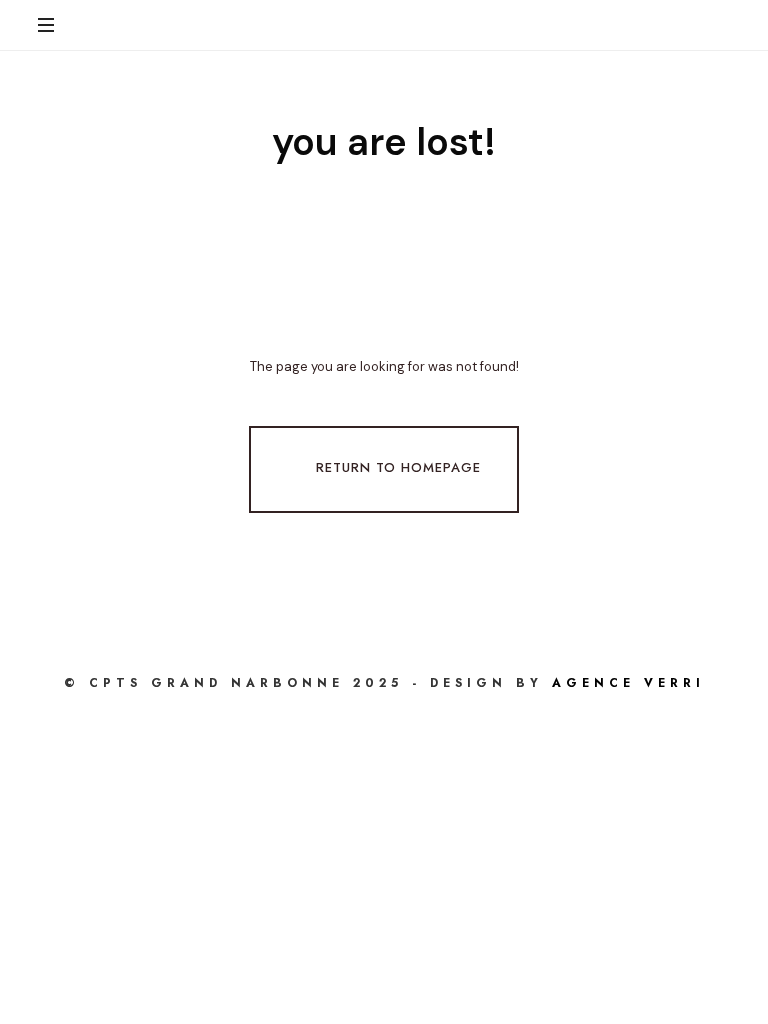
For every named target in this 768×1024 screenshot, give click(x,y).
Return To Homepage (398, 467)
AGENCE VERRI (628, 683)
